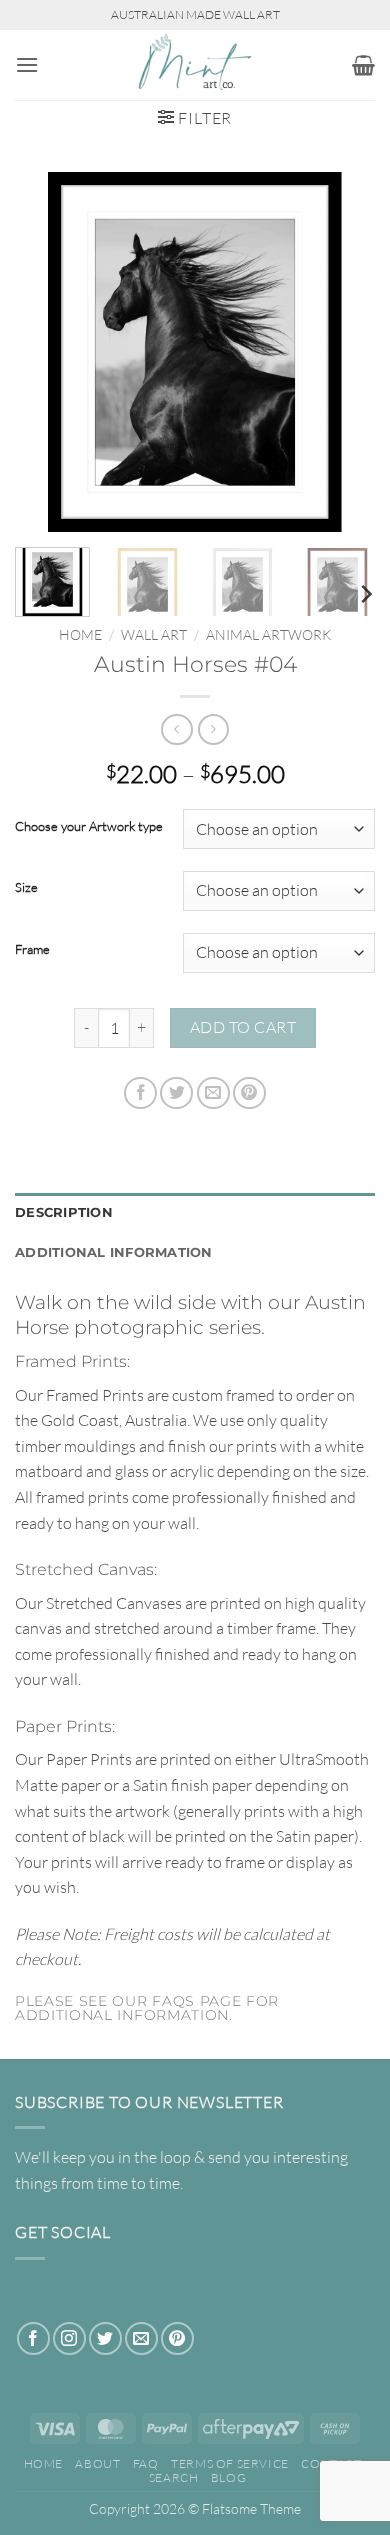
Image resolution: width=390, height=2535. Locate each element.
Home (80, 634)
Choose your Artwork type (89, 827)
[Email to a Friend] (213, 1093)
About (97, 2463)
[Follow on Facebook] (33, 2338)
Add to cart (243, 1027)
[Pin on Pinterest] (249, 1093)
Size (26, 888)
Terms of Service (230, 2463)
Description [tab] (64, 1212)
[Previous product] (213, 729)
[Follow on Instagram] (69, 2338)
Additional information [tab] (114, 1252)
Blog (228, 2477)
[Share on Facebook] (140, 1093)
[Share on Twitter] (176, 1093)
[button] (27, 64)
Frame (32, 950)
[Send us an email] (141, 2338)
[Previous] (47, 352)
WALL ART (154, 634)
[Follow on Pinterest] (177, 2338)
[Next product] (176, 729)
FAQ (146, 2463)
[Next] (343, 352)
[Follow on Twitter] (105, 2338)
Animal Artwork (268, 634)
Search (174, 2477)
